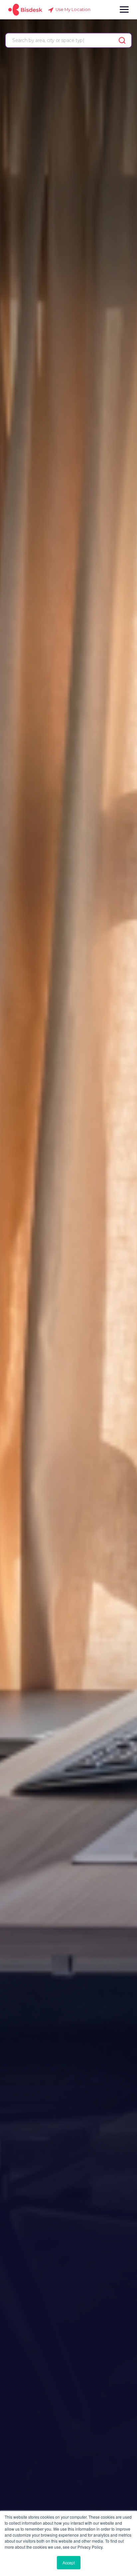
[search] (122, 40)
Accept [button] (69, 2562)
